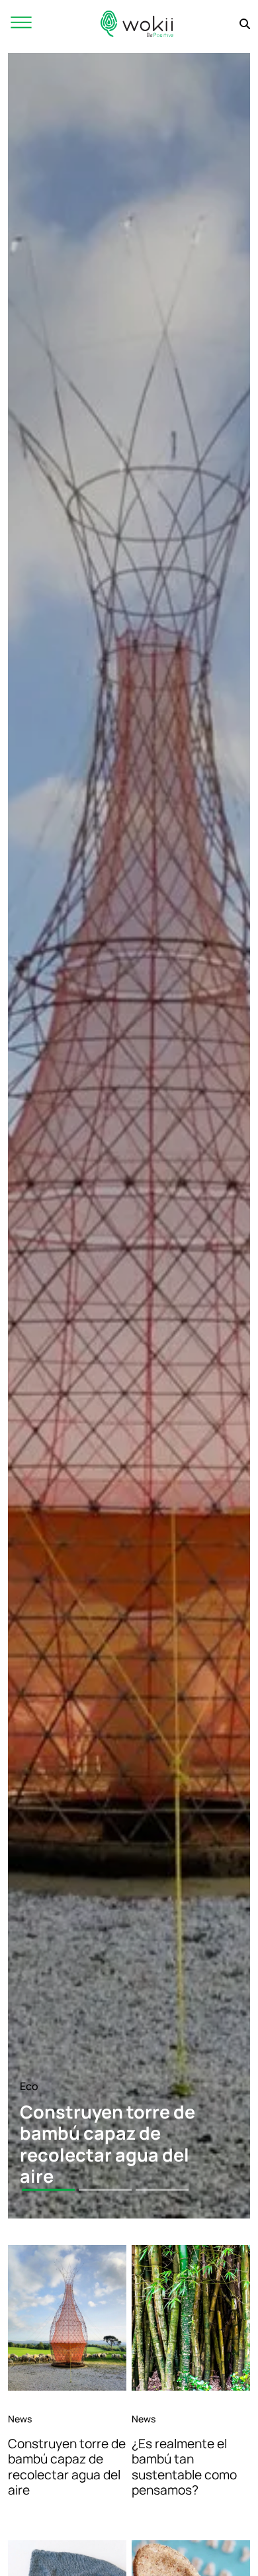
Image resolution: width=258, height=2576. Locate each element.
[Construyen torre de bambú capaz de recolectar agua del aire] (67, 2318)
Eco (29, 2086)
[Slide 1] (48, 2190)
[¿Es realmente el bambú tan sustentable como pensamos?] (191, 2318)
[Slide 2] (105, 2190)
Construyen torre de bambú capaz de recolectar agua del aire (67, 2466)
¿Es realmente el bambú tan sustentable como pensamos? (184, 2466)
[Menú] (21, 24)
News (20, 2419)
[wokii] (137, 24)
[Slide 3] (162, 2190)
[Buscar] (245, 24)
